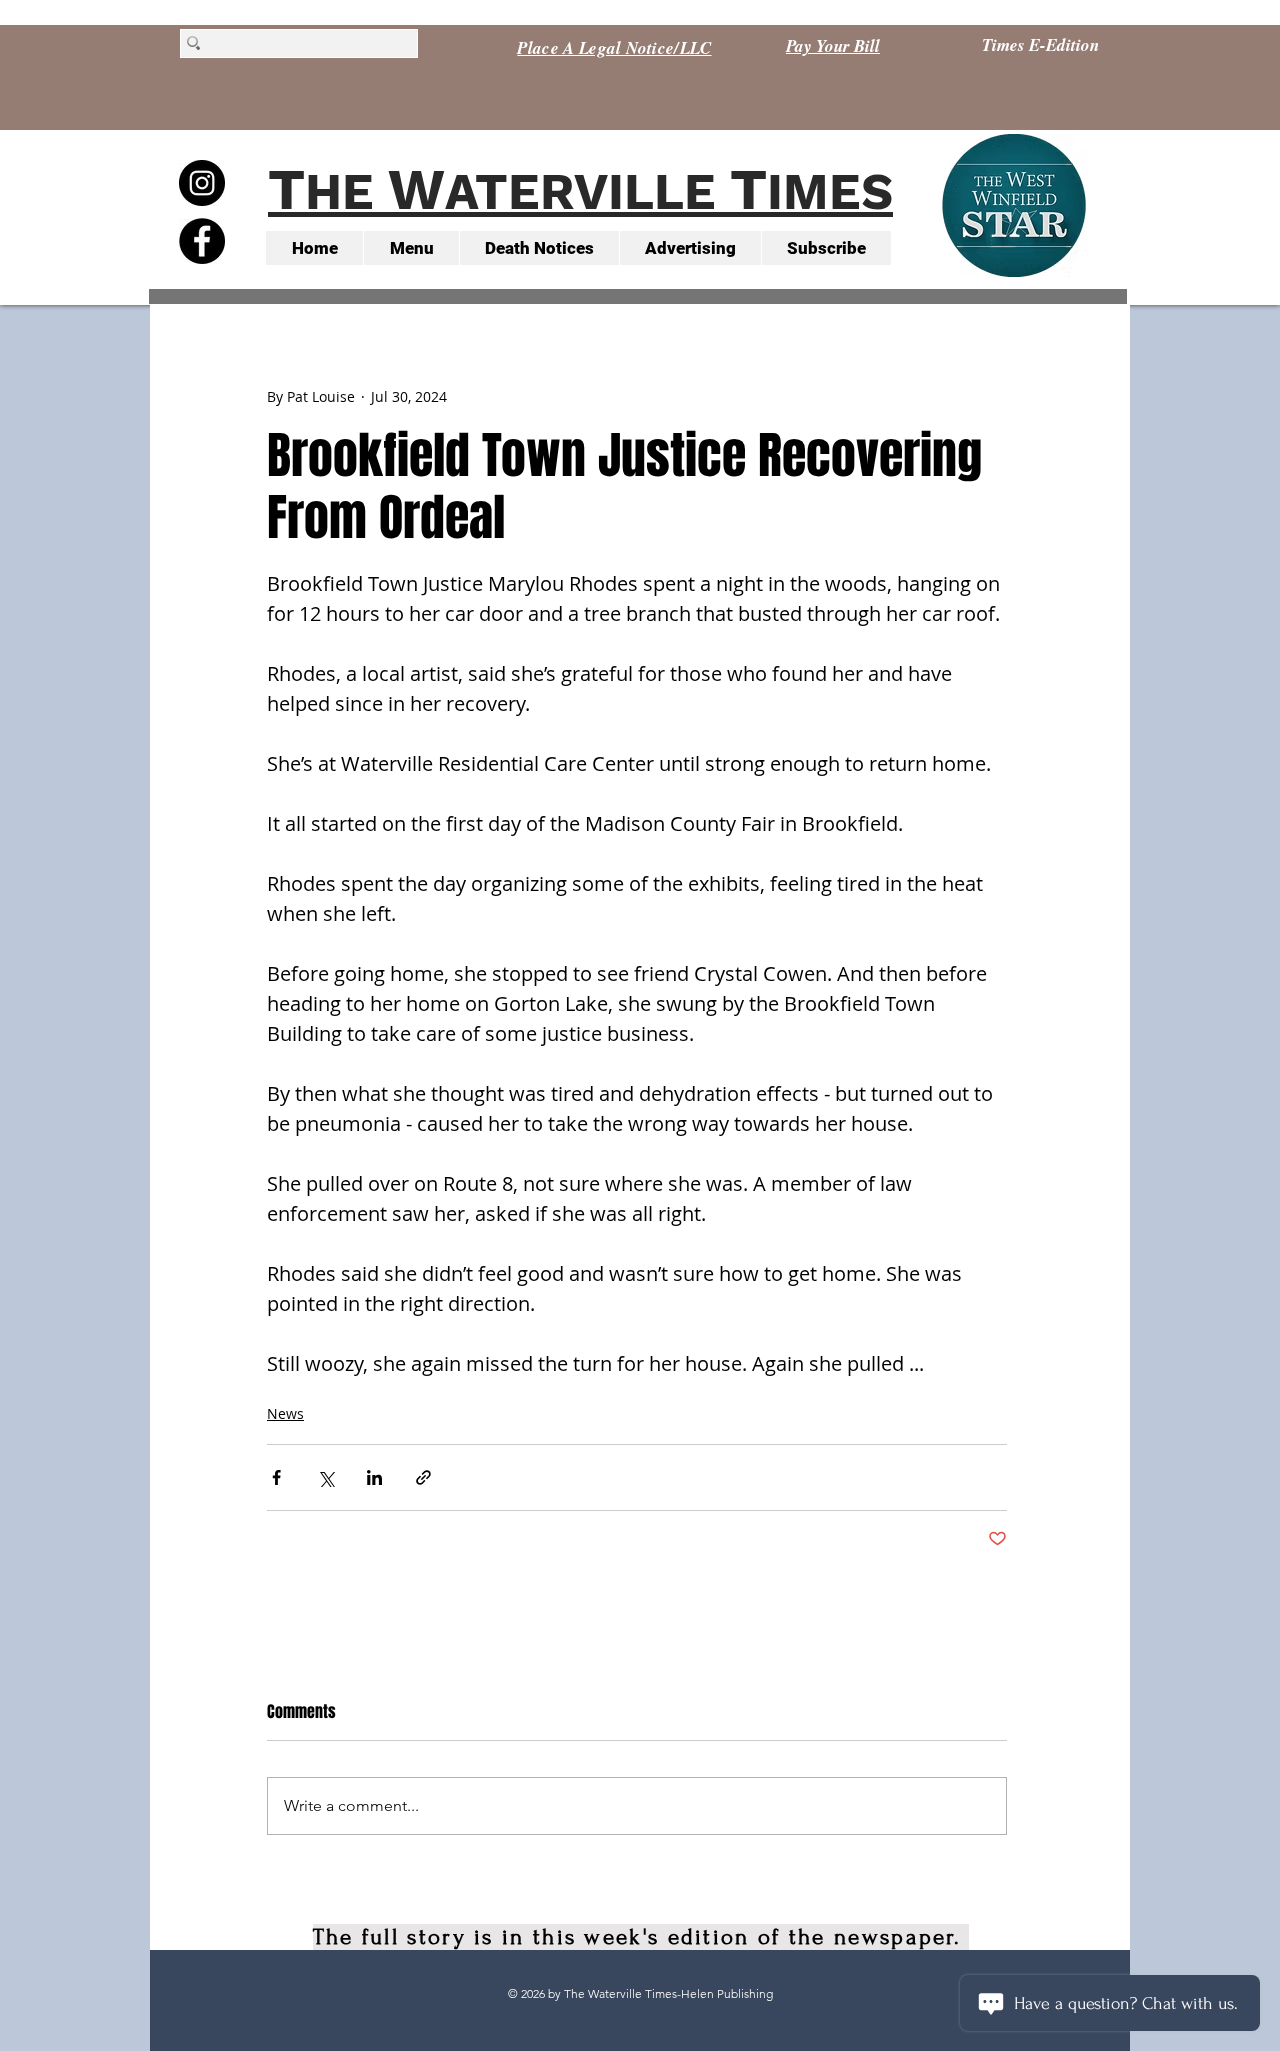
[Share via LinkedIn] (374, 1477)
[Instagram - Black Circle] (202, 183)
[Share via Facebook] (276, 1477)
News (285, 1413)
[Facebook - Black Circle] (202, 241)
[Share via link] (423, 1477)
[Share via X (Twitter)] (325, 1477)
